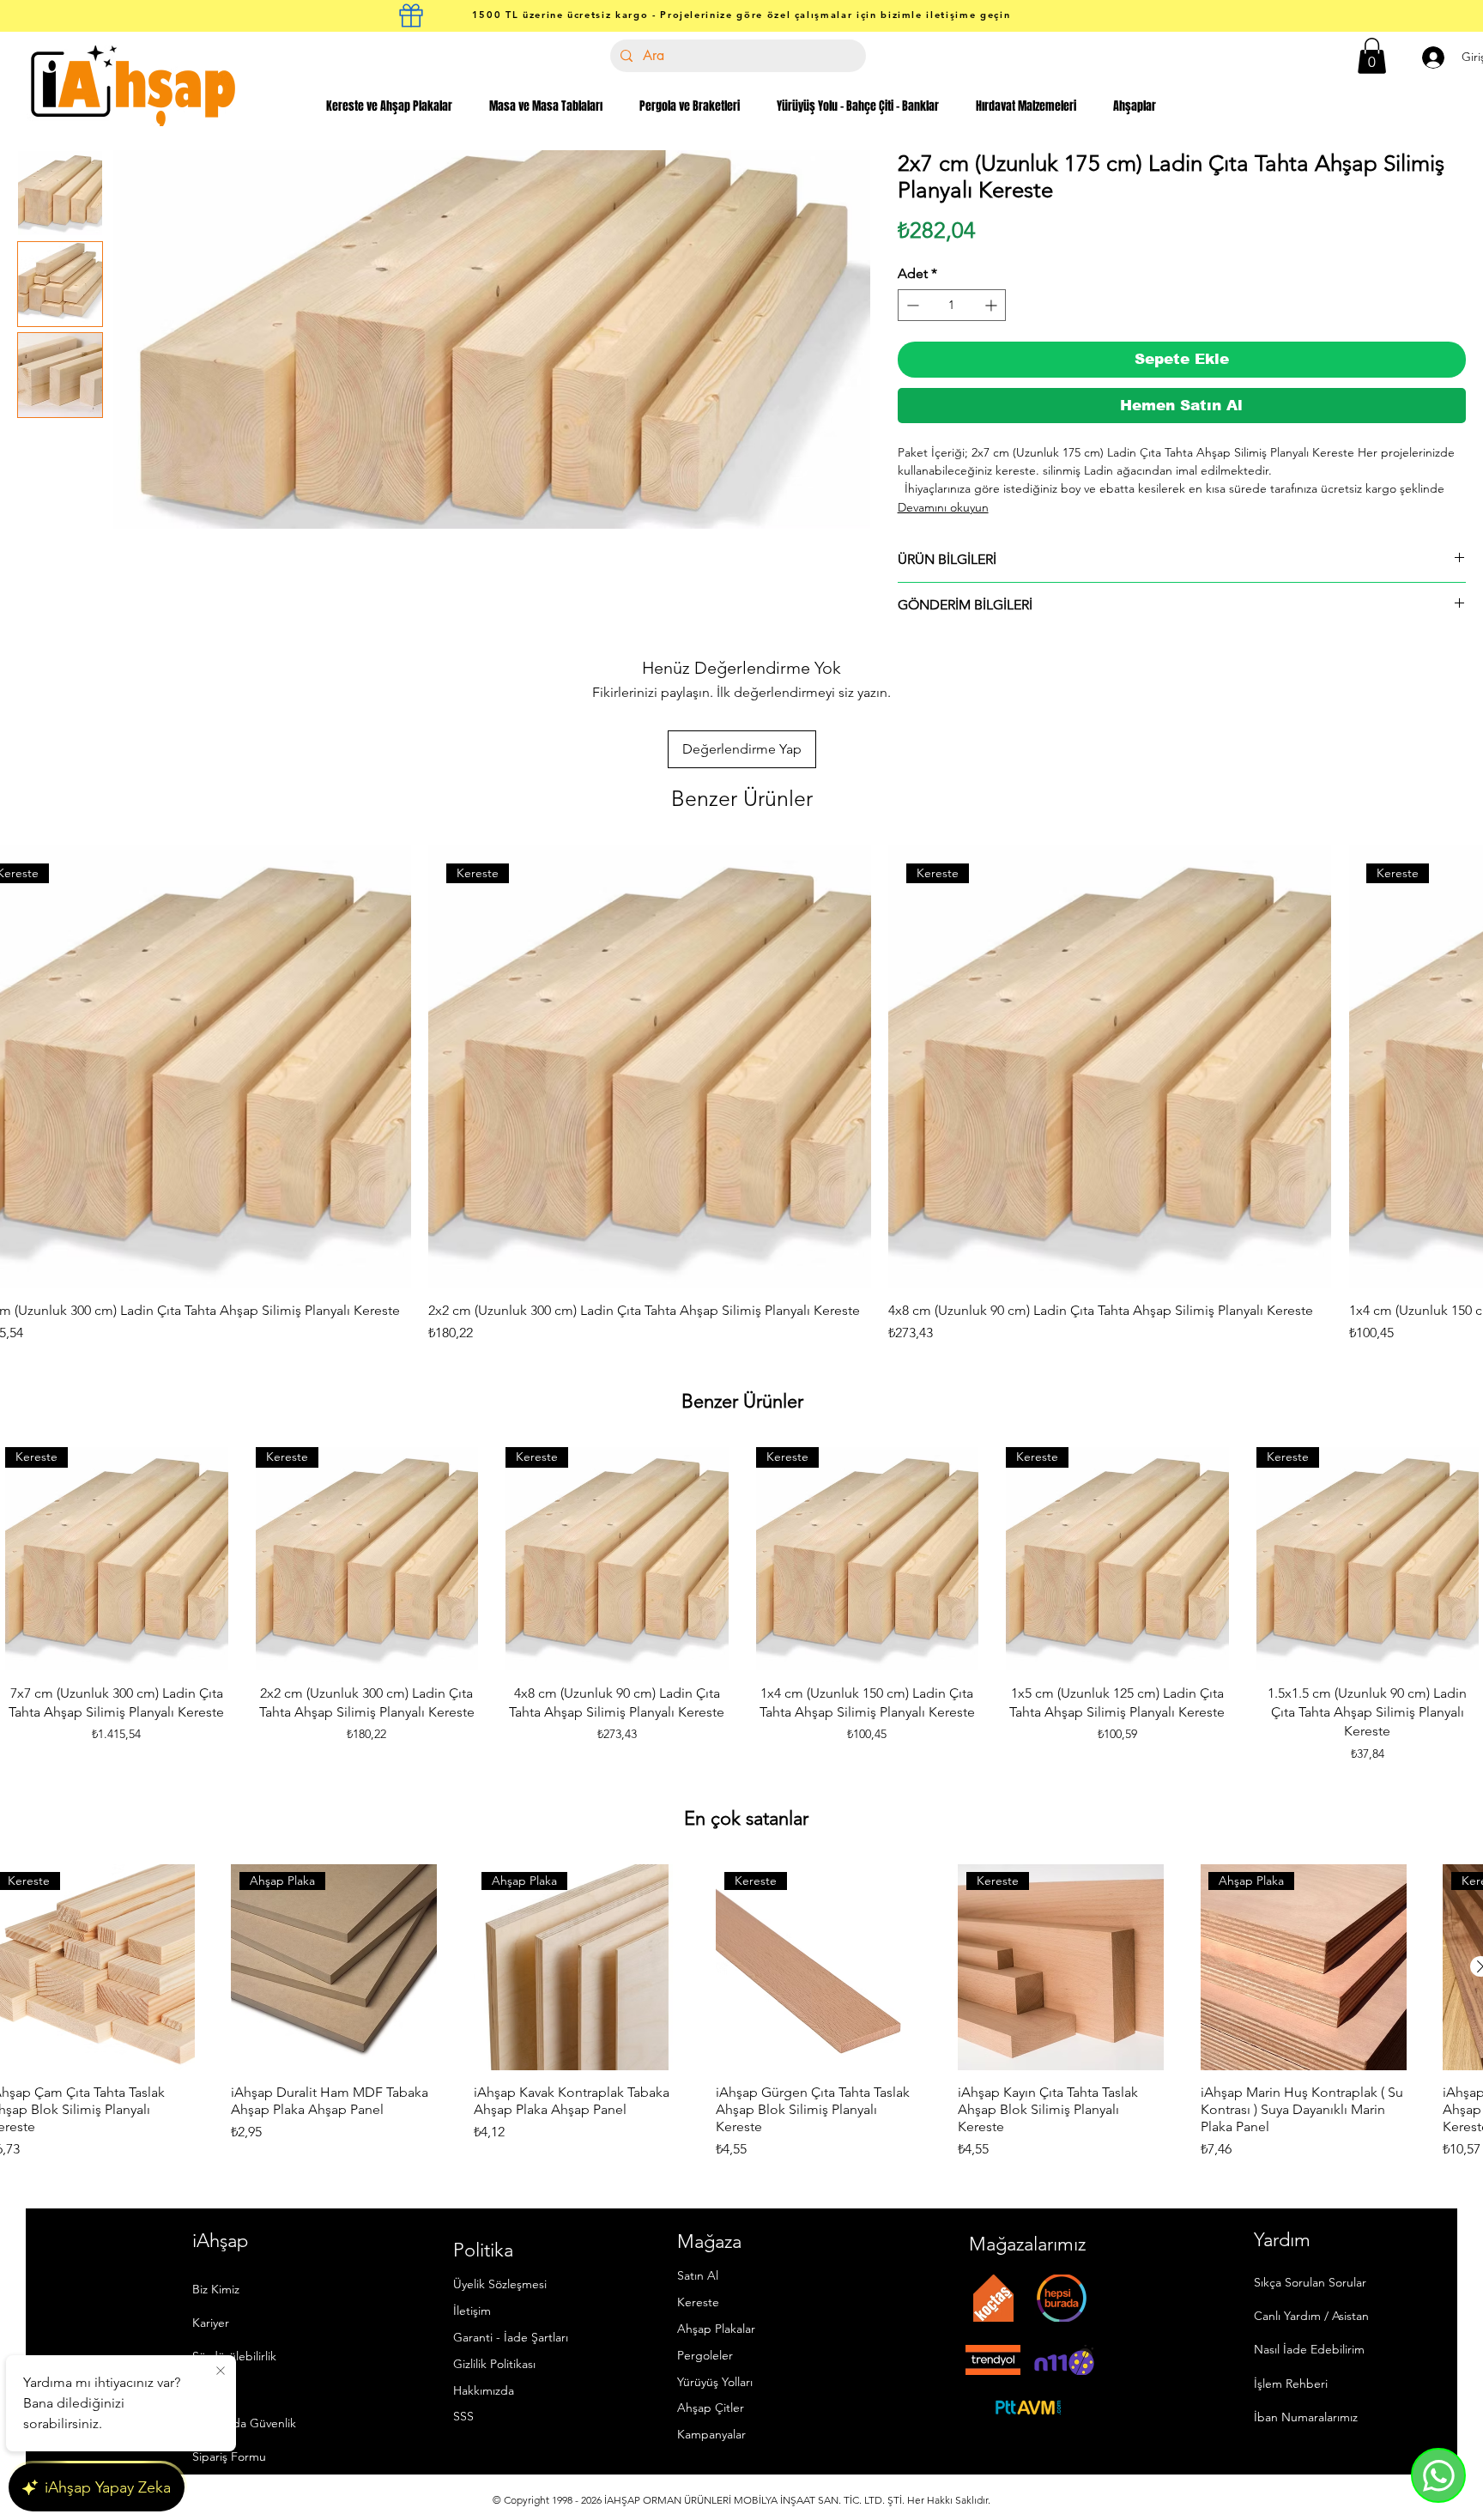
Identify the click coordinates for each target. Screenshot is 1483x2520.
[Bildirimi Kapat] (221, 2372)
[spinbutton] (952, 305)
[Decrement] (911, 305)
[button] (1372, 56)
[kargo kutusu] (411, 15)
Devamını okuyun (943, 507)
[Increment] (993, 305)
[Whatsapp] (1438, 2475)
